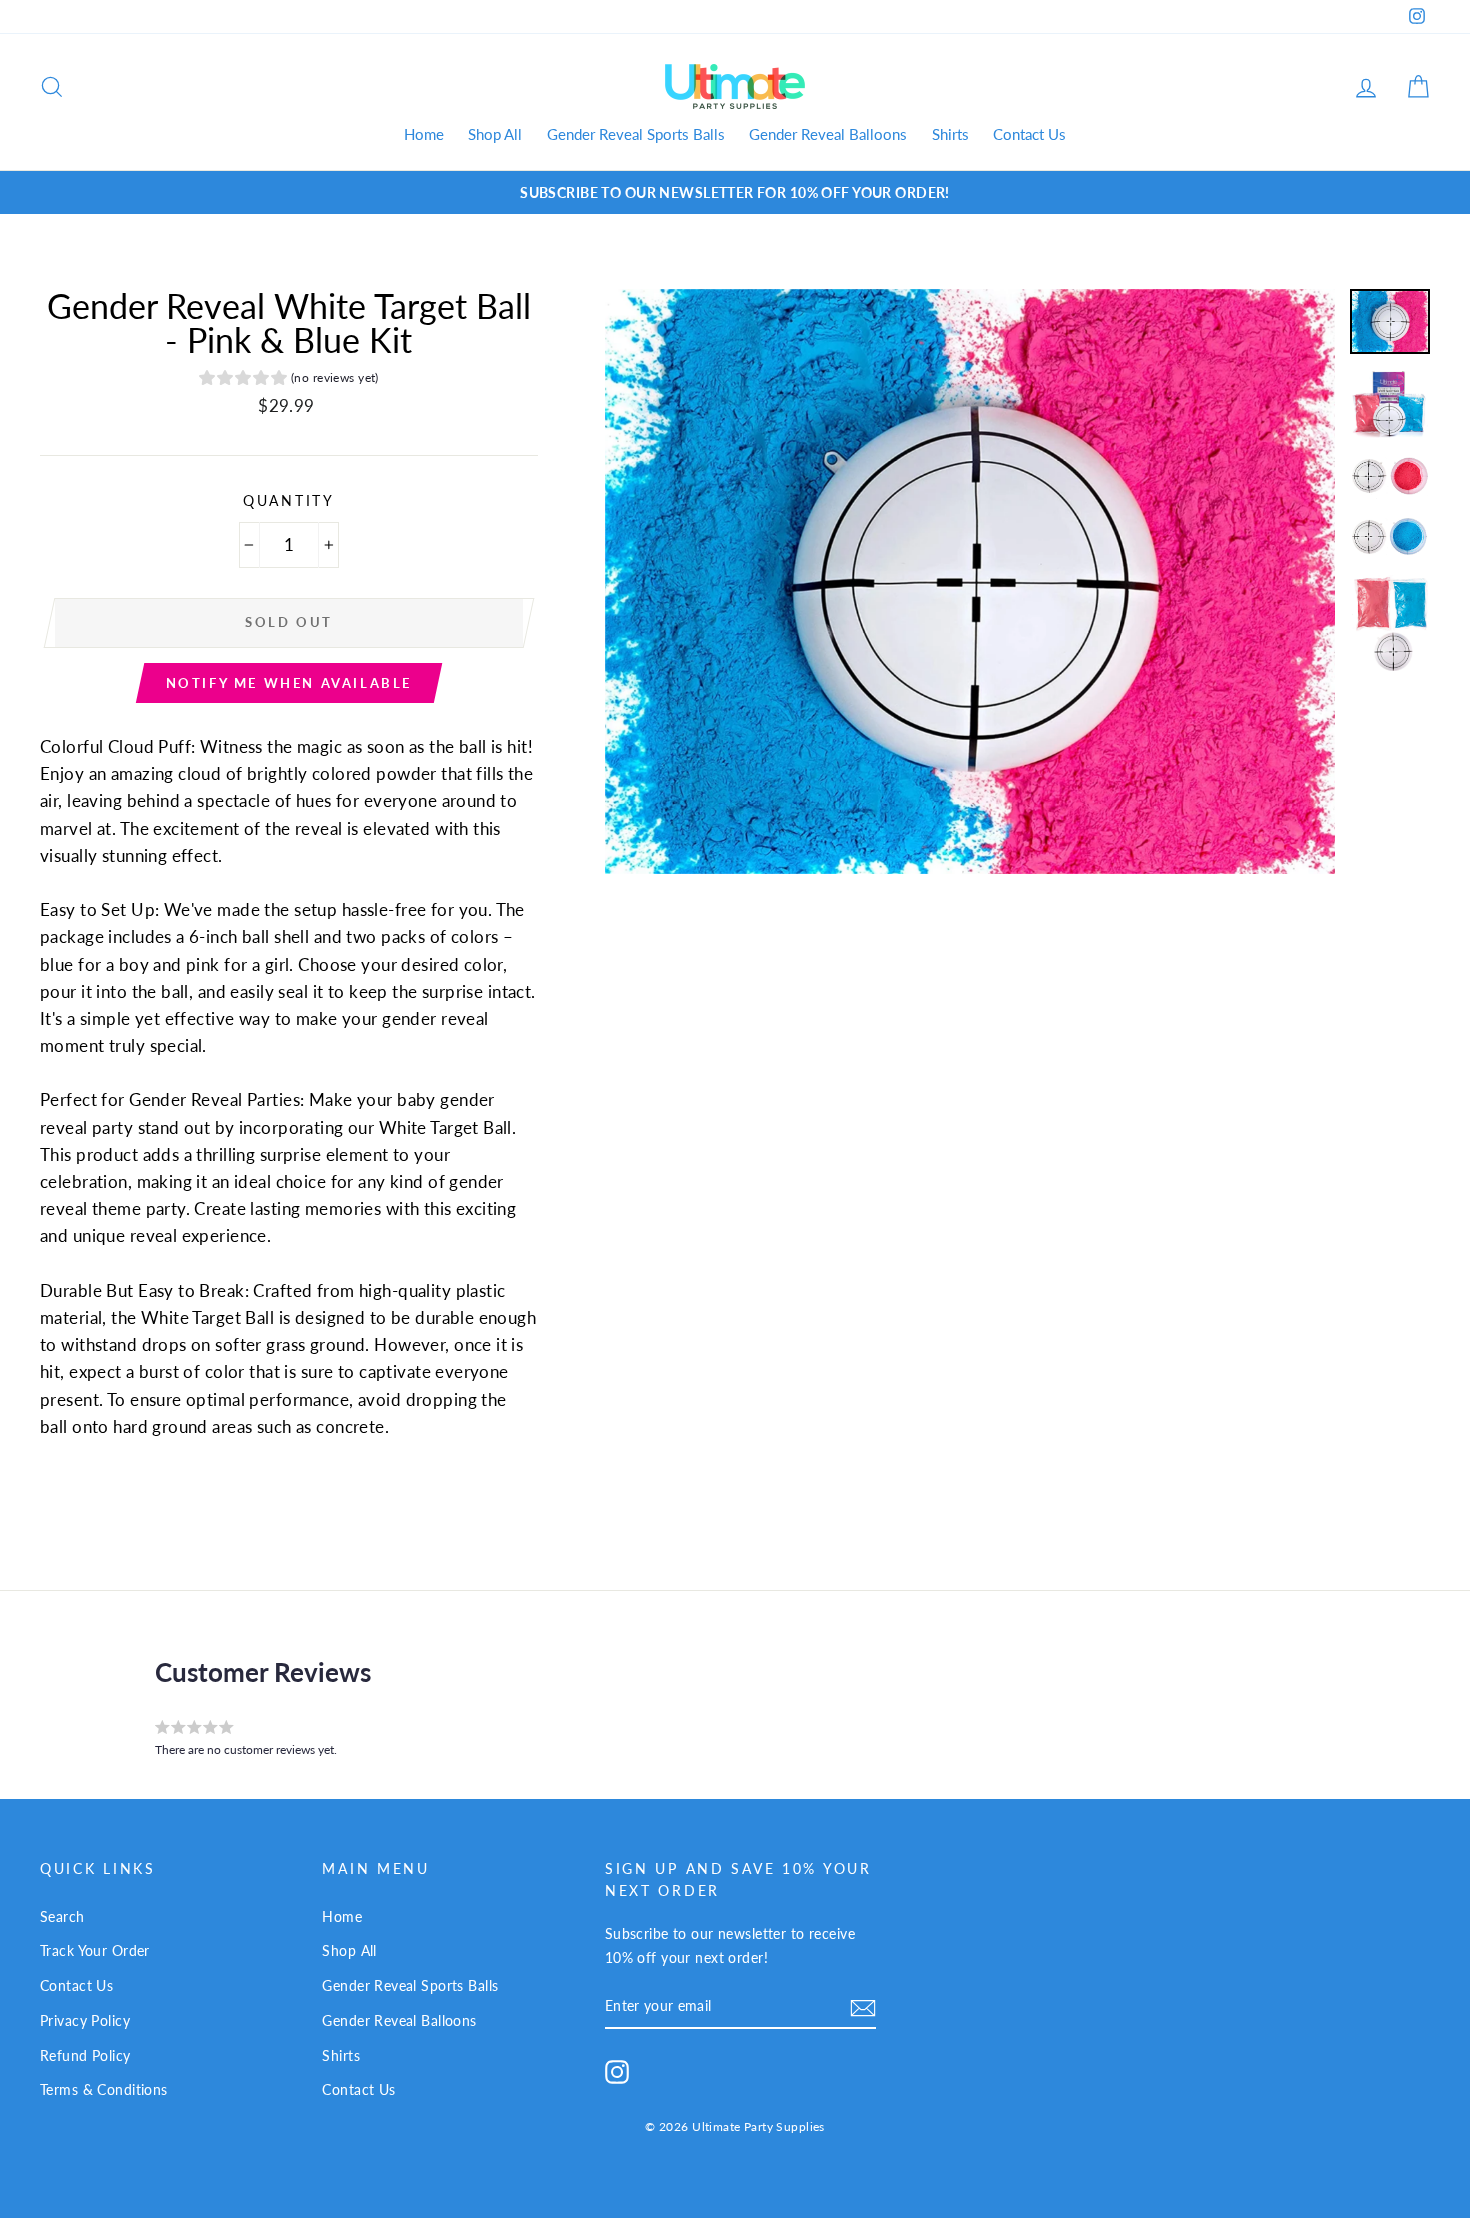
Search (62, 1916)
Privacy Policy (85, 2020)
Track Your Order (95, 1950)
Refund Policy (85, 2055)
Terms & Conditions (104, 2089)
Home (424, 134)
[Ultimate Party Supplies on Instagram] (617, 2071)
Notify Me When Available (289, 683)
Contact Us (1029, 134)
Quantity (289, 501)
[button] (289, 380)
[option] (735, 192)
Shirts (950, 134)
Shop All (495, 134)
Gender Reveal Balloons (828, 134)
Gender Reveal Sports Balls (636, 134)
